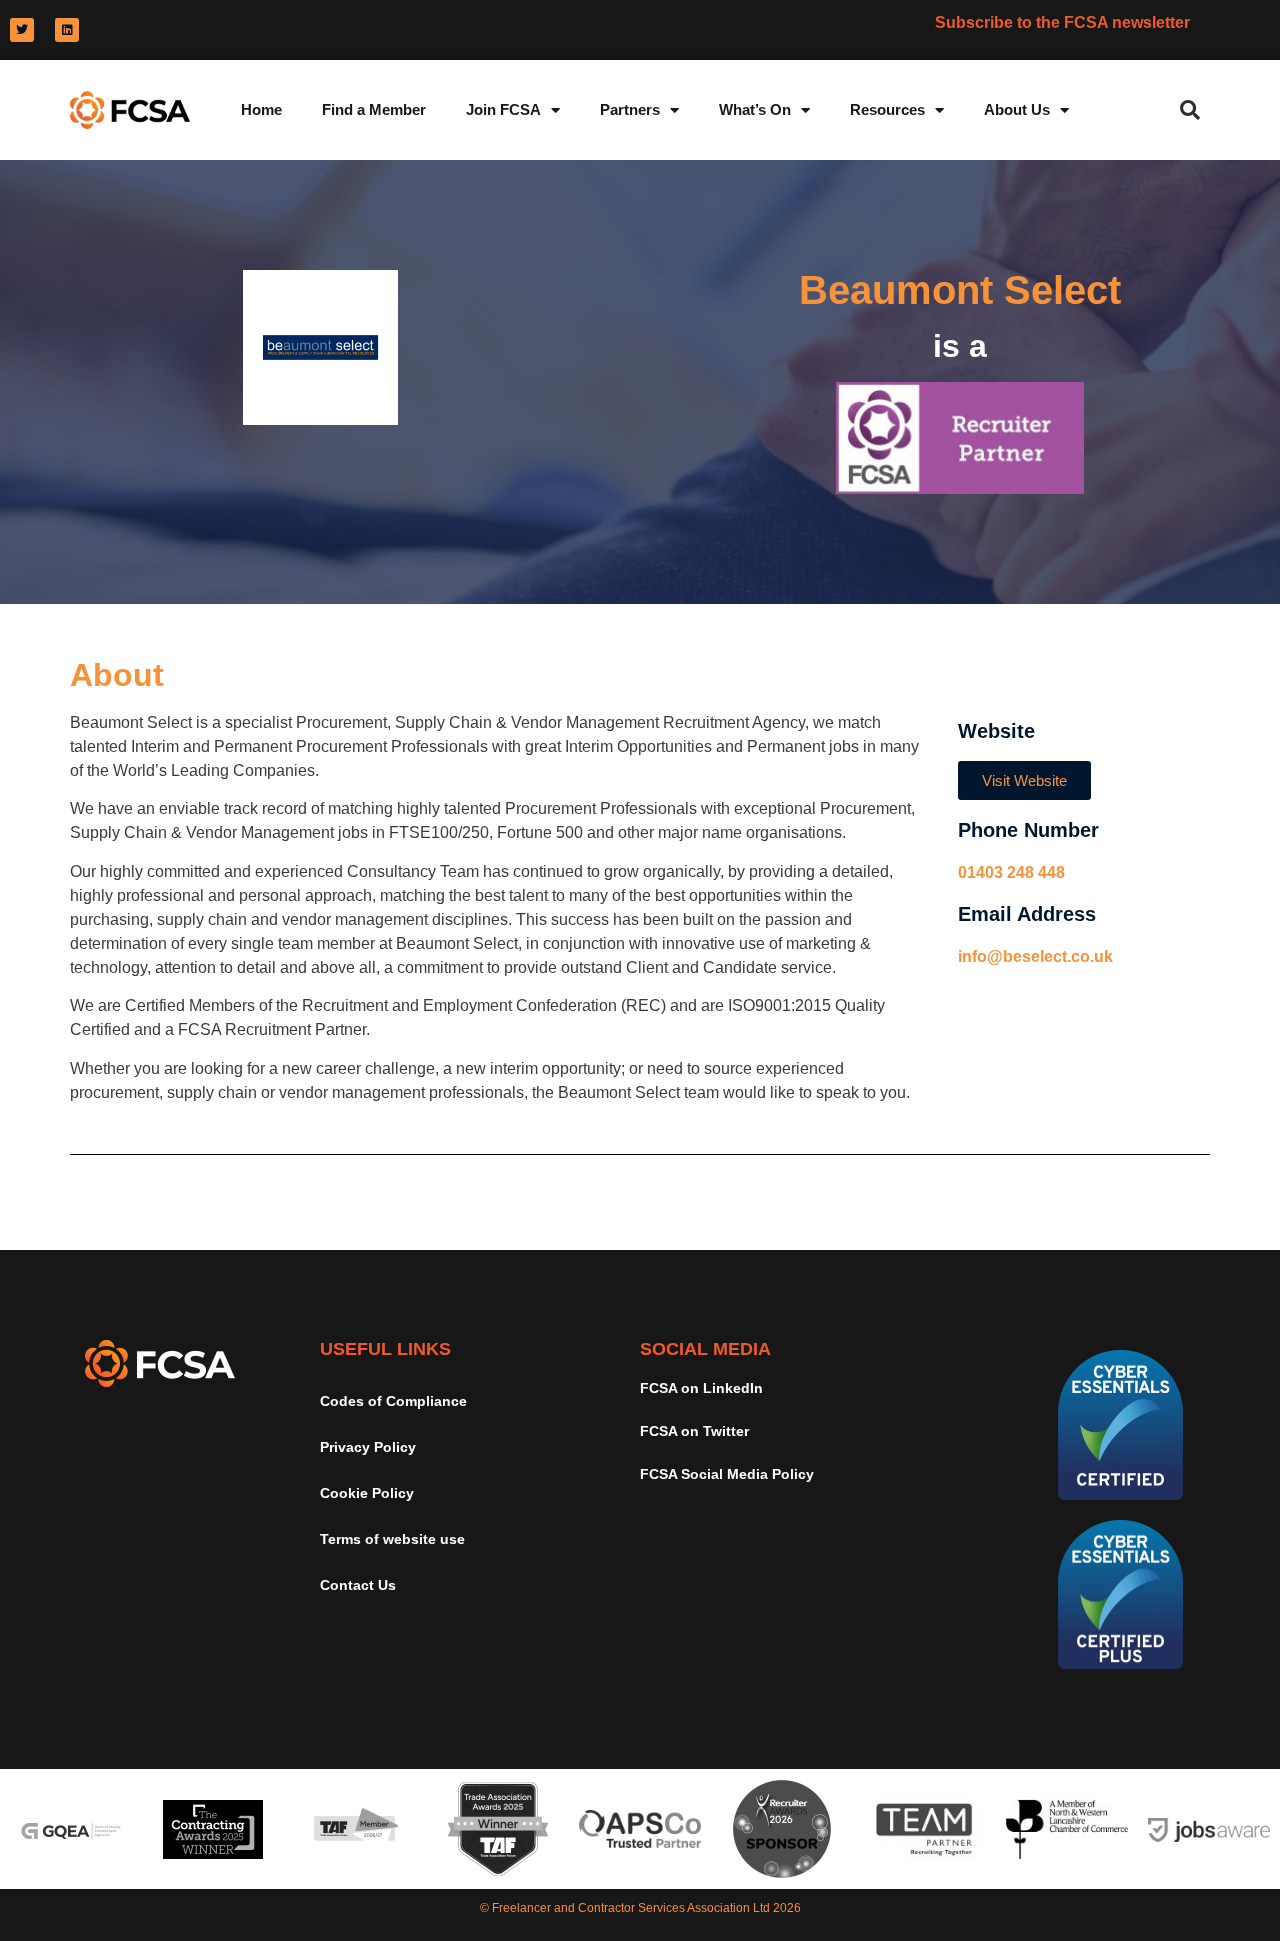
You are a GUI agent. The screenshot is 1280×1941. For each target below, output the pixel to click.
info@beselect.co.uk (1035, 956)
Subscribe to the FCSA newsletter (1062, 22)
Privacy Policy (368, 1447)
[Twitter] (22, 30)
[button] (1190, 110)
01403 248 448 (1011, 872)
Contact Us (358, 1585)
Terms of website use (392, 1539)
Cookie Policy (367, 1493)
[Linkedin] (67, 30)
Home (261, 109)
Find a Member (374, 109)
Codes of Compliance (393, 1401)
